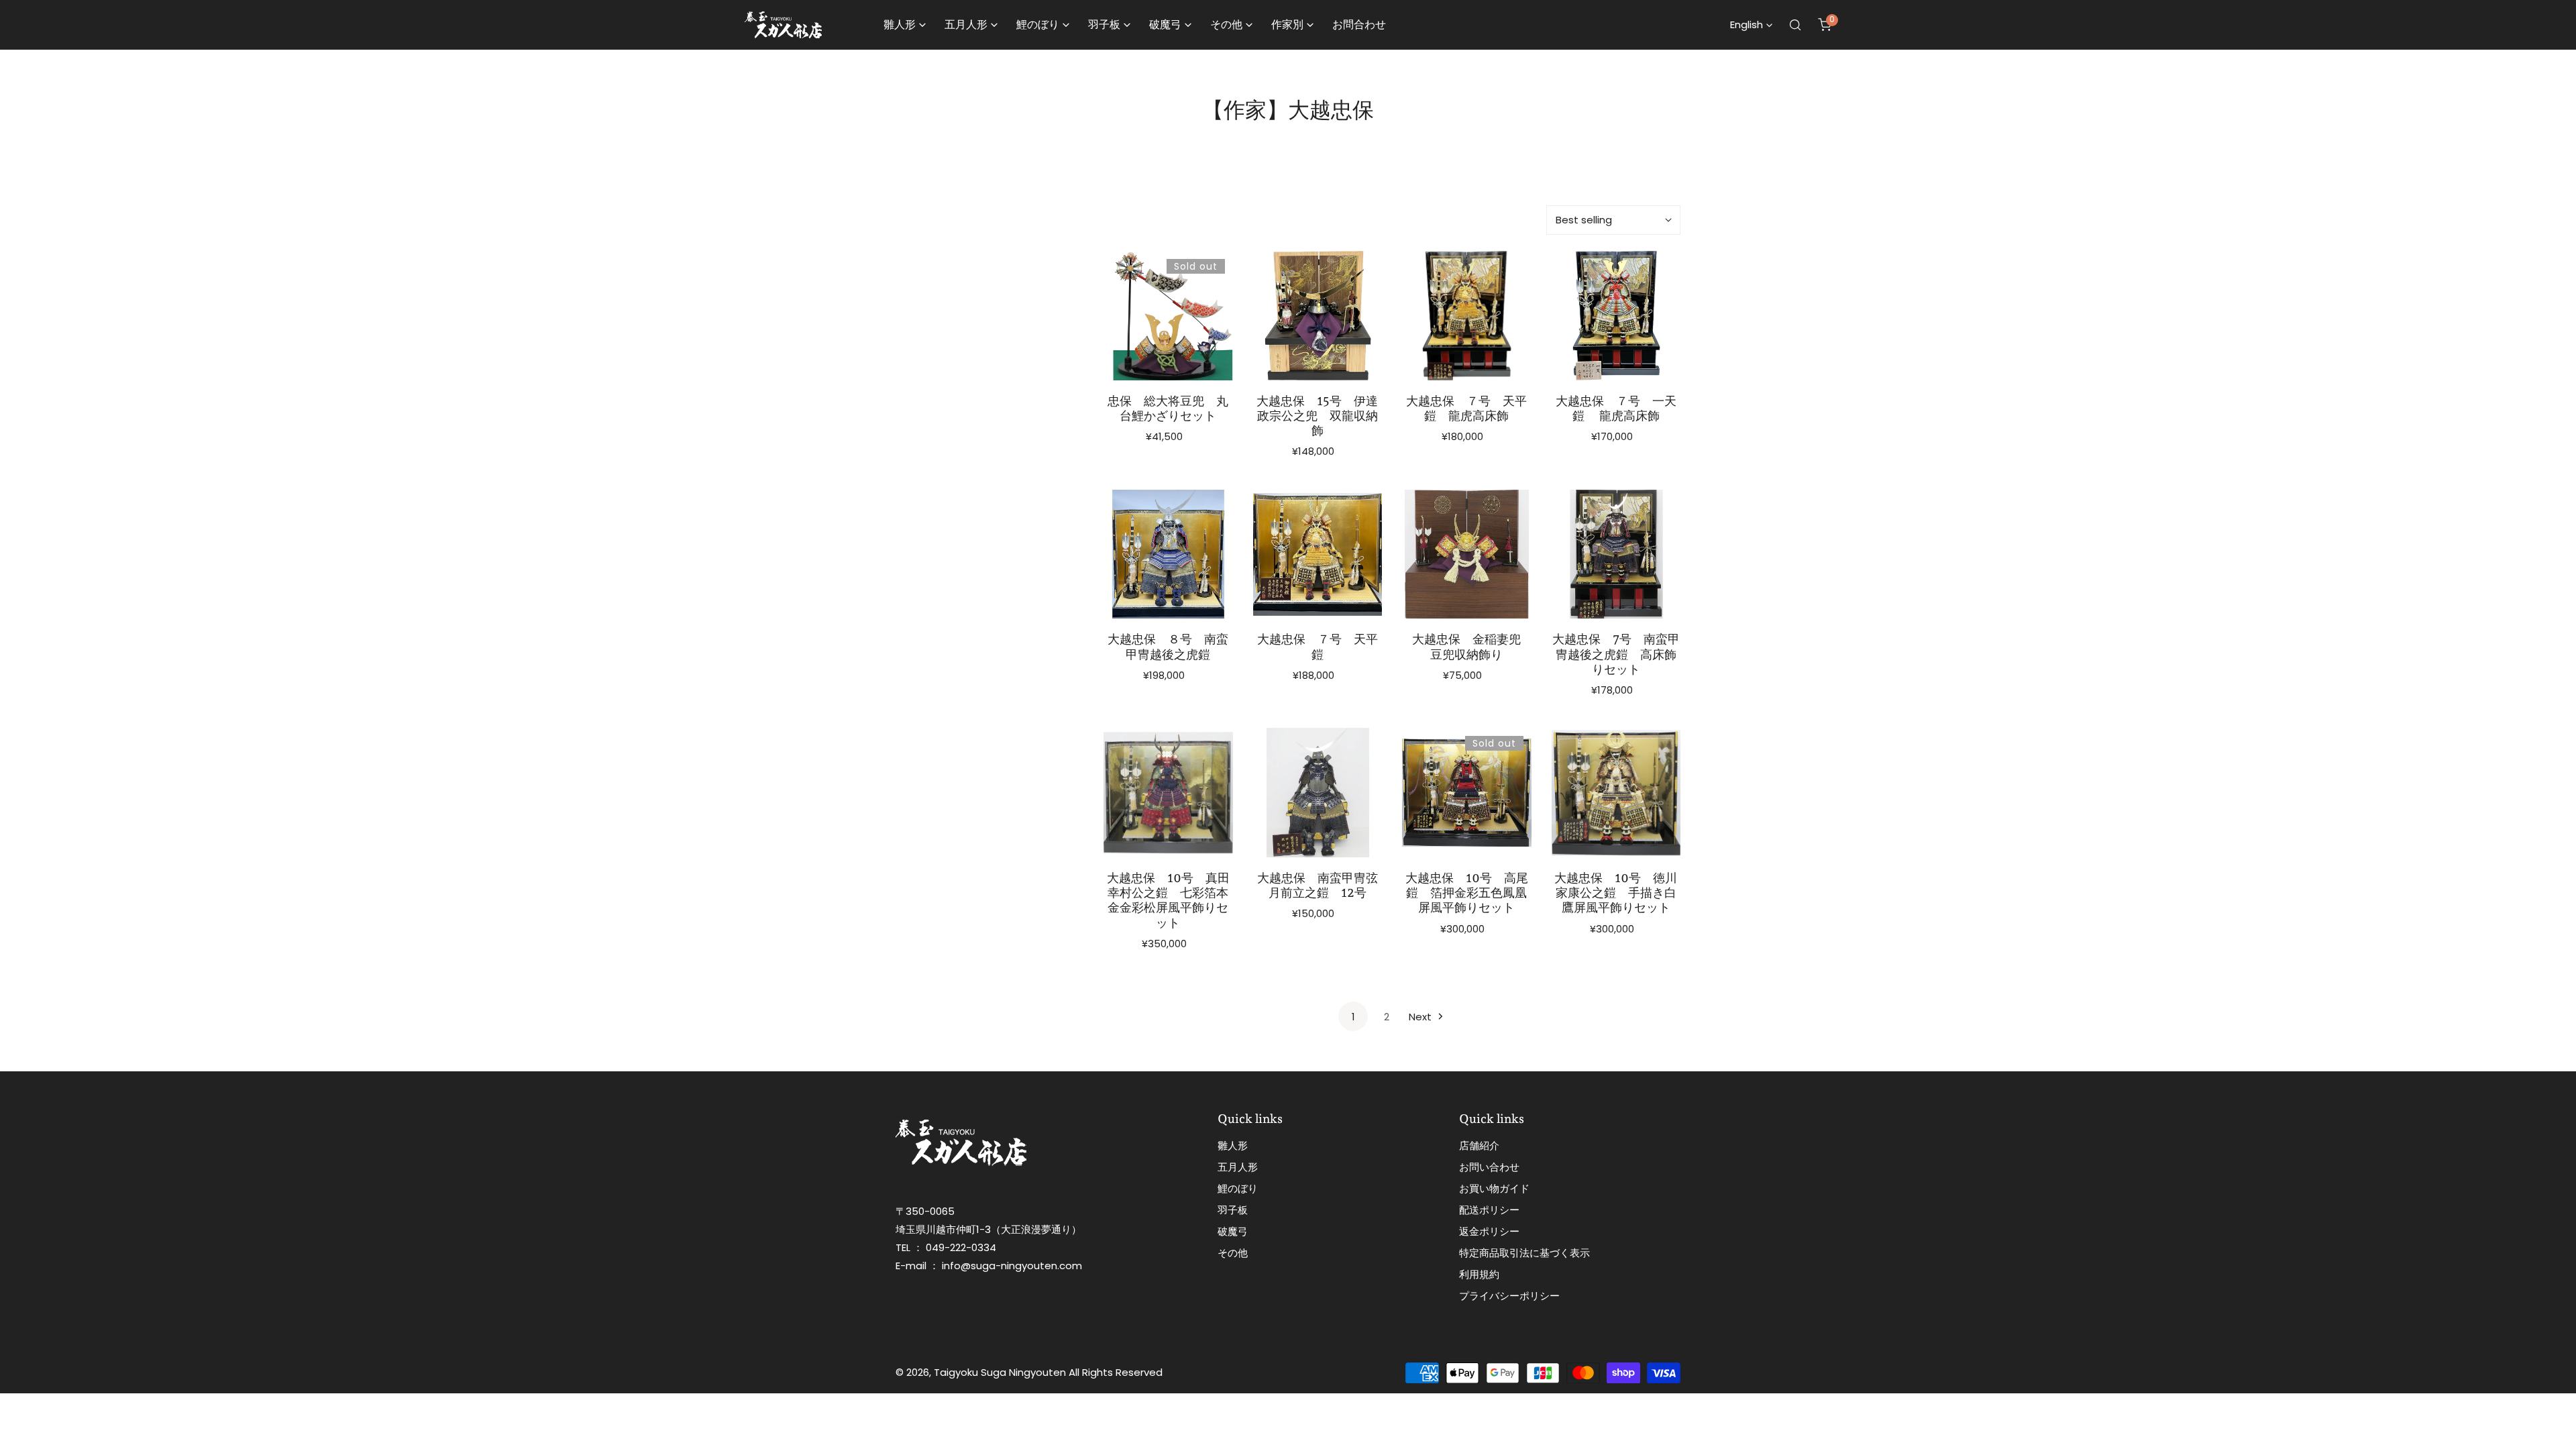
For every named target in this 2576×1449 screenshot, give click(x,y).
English (1747, 24)
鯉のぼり (1238, 1188)
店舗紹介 (1479, 1145)
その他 (1233, 1253)
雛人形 (1233, 1145)
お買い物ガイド (1494, 1188)
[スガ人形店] (783, 25)
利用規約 (1479, 1274)
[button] (1825, 25)
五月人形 (1238, 1167)
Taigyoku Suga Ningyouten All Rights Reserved (1048, 1372)
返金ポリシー (1489, 1231)
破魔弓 (1233, 1231)
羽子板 (1233, 1210)
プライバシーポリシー (1509, 1296)
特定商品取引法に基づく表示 (1524, 1253)
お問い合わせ (1489, 1167)
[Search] (1795, 25)
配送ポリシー (1489, 1210)
